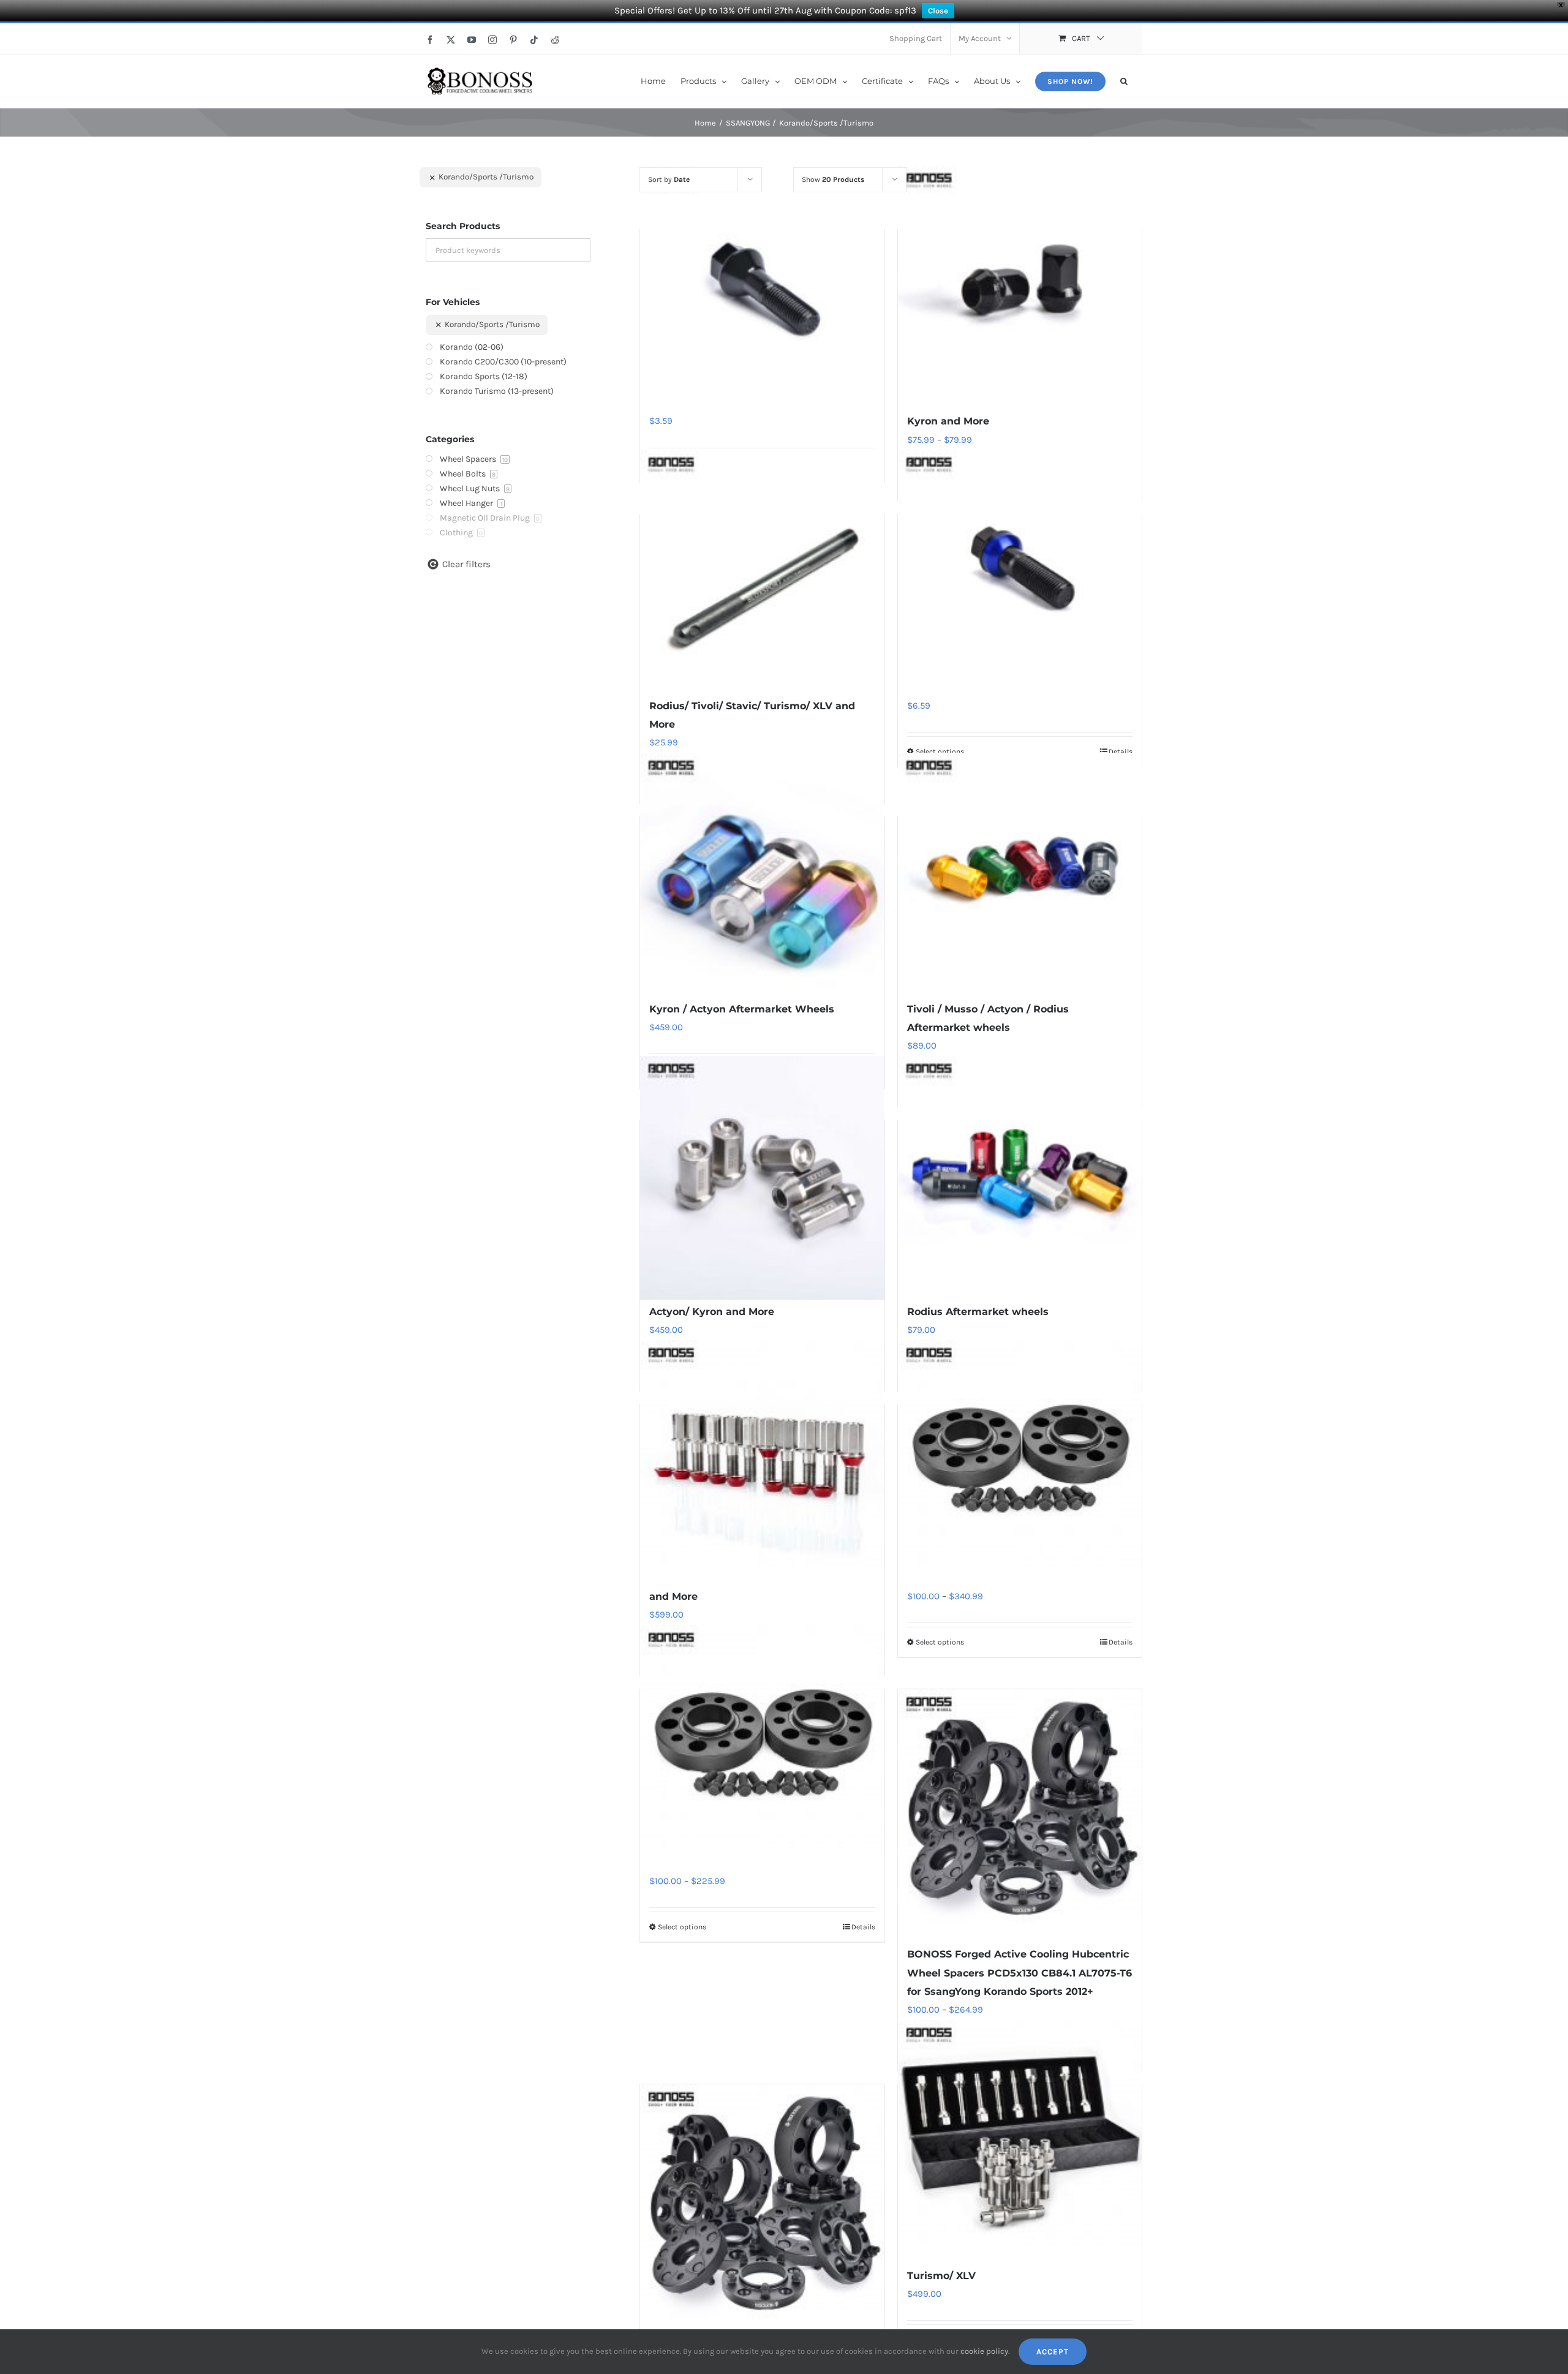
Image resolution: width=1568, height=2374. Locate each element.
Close (938, 11)
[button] (1124, 80)
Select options (940, 752)
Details (1121, 752)
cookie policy (984, 2351)
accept (1053, 2352)
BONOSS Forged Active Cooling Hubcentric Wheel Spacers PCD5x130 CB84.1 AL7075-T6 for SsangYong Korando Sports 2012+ (1020, 1973)
